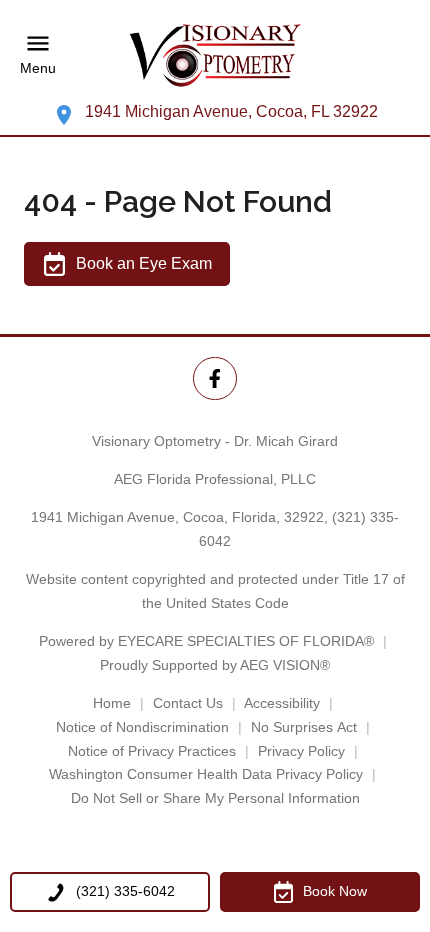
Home (112, 703)
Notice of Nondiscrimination (142, 727)
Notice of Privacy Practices (152, 751)
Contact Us (188, 703)
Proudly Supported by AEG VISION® (215, 665)
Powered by (206, 641)
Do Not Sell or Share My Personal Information (215, 798)
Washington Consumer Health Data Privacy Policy (206, 774)
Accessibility (282, 703)
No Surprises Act (304, 727)
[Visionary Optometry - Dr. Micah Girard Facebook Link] (214, 378)
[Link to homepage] (215, 55)
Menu (38, 69)
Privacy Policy (301, 751)
